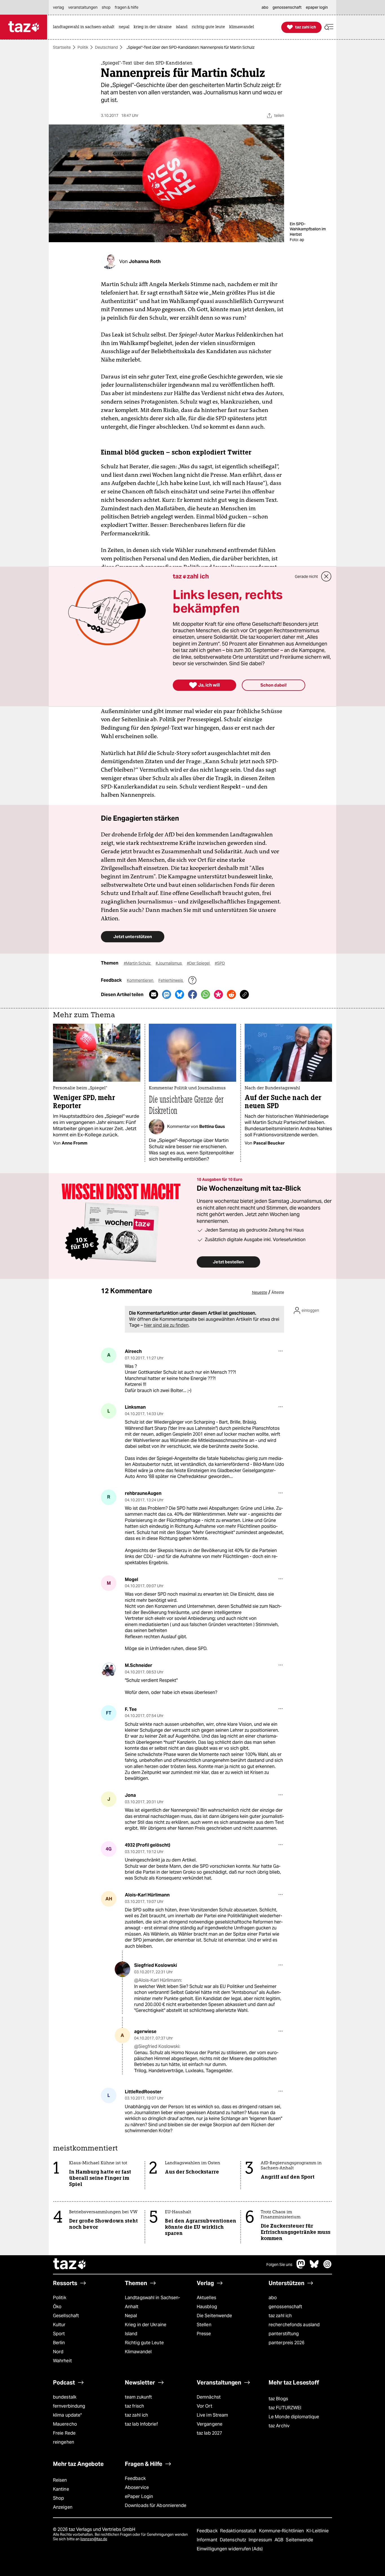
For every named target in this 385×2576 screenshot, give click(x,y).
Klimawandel (138, 2352)
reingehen (64, 2442)
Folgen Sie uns (279, 2265)
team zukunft (138, 2397)
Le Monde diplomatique (294, 2417)
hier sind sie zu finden (166, 1325)
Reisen (60, 2480)
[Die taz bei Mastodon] (301, 2267)
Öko (57, 2307)
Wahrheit (62, 2361)
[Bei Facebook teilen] (193, 994)
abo (273, 2298)
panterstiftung (284, 2334)
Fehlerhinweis (171, 980)
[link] (85, 27)
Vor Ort (204, 2406)
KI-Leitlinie (317, 2531)
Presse (204, 2334)
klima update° (67, 2415)
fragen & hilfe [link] (127, 7)
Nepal (131, 2316)
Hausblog (207, 2307)
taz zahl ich (280, 2316)
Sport (59, 2334)
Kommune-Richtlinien (282, 2531)
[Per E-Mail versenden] (154, 994)
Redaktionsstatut (239, 2531)
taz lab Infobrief (141, 2424)
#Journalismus (169, 963)
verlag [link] (58, 7)
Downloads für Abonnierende (156, 2505)
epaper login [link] (317, 7)
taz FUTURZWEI (285, 2408)
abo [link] (265, 7)
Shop (58, 2498)
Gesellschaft (66, 2316)
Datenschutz (234, 2540)
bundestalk (65, 2397)
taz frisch (134, 2406)
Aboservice (137, 2487)
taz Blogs (278, 2399)
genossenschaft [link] (287, 7)
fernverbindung (69, 2406)
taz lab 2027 (209, 2433)
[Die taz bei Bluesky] (314, 2267)
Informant (208, 2540)
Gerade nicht (306, 576)
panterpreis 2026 (287, 2343)
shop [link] (106, 7)
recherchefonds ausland (294, 2325)
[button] (329, 27)
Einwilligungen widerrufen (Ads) (230, 2549)
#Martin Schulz (138, 963)
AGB (279, 2540)
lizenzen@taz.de (94, 2539)
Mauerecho (65, 2424)
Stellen (204, 2325)
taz (70, 2265)
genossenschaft (285, 2307)
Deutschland (106, 47)
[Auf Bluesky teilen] (180, 994)
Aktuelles (206, 2298)
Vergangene (210, 2424)
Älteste (278, 1292)
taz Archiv (279, 2426)
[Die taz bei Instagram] (328, 2267)
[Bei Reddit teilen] (231, 994)
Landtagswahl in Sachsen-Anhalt (152, 2302)
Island (131, 2334)
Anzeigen (63, 2507)
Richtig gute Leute (144, 2343)
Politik (83, 47)
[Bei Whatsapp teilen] (205, 994)
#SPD (220, 963)
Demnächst (209, 2397)
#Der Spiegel (199, 963)
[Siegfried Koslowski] (122, 1969)
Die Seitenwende (214, 2316)
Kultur (59, 2325)
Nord (58, 2352)
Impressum (261, 2540)
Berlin (59, 2343)
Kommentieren (140, 980)
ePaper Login (139, 2496)
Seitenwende (299, 2540)
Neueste (260, 1292)
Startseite (62, 47)
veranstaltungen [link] (83, 7)
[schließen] (326, 576)
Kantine (61, 2489)
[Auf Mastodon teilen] (167, 994)
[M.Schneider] (109, 1669)
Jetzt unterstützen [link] (133, 937)
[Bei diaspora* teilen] (218, 994)
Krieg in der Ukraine (146, 2325)
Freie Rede (64, 2433)
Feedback (135, 2478)
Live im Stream (212, 2415)
